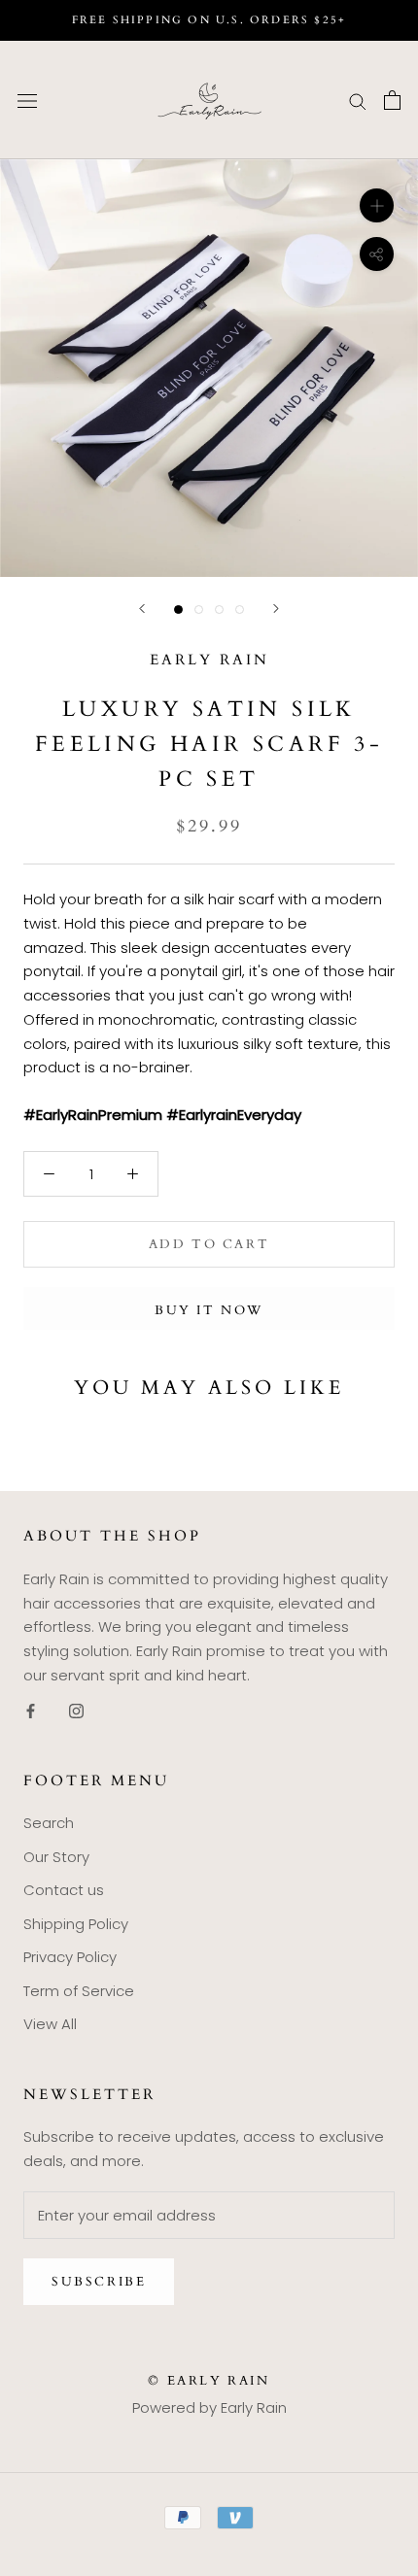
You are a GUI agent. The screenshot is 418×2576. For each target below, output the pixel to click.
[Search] (358, 100)
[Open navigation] (27, 100)
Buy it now (209, 1310)
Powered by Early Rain (209, 2407)
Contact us (64, 1890)
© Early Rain (209, 2381)
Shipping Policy (76, 1924)
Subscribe (99, 2282)
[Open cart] (392, 100)
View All (50, 2024)
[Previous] (142, 609)
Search (49, 1823)
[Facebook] (31, 1711)
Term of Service (79, 1991)
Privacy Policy (70, 1957)
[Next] (276, 609)
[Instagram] (76, 1711)
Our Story (56, 1857)
